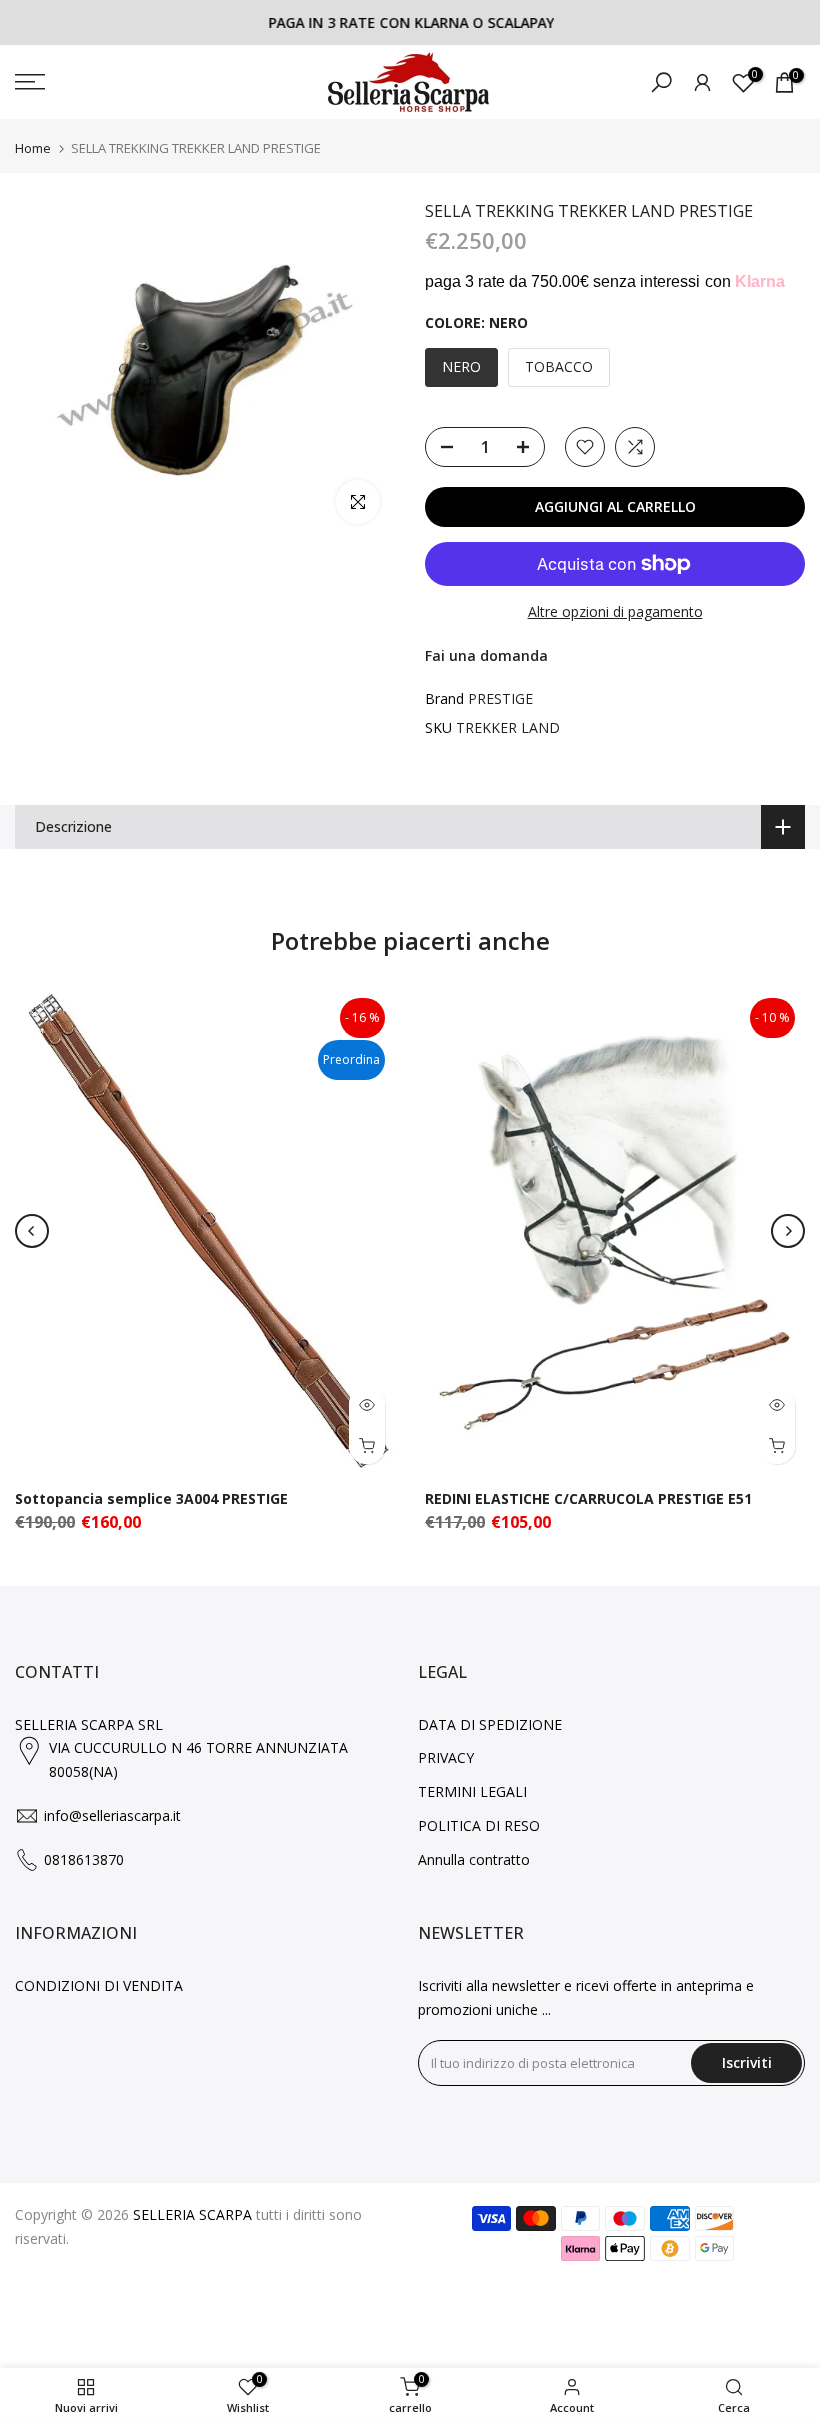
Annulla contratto (474, 1859)
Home (33, 148)
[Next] (788, 1231)
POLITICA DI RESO (479, 1825)
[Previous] (32, 1231)
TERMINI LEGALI (472, 1791)
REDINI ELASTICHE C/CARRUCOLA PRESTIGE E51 (588, 1498)
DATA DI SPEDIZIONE (490, 1724)
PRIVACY (446, 1757)
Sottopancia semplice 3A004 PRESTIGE (151, 1498)
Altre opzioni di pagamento (615, 611)
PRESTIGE (500, 698)
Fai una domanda (486, 655)
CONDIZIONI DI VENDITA (99, 1985)
